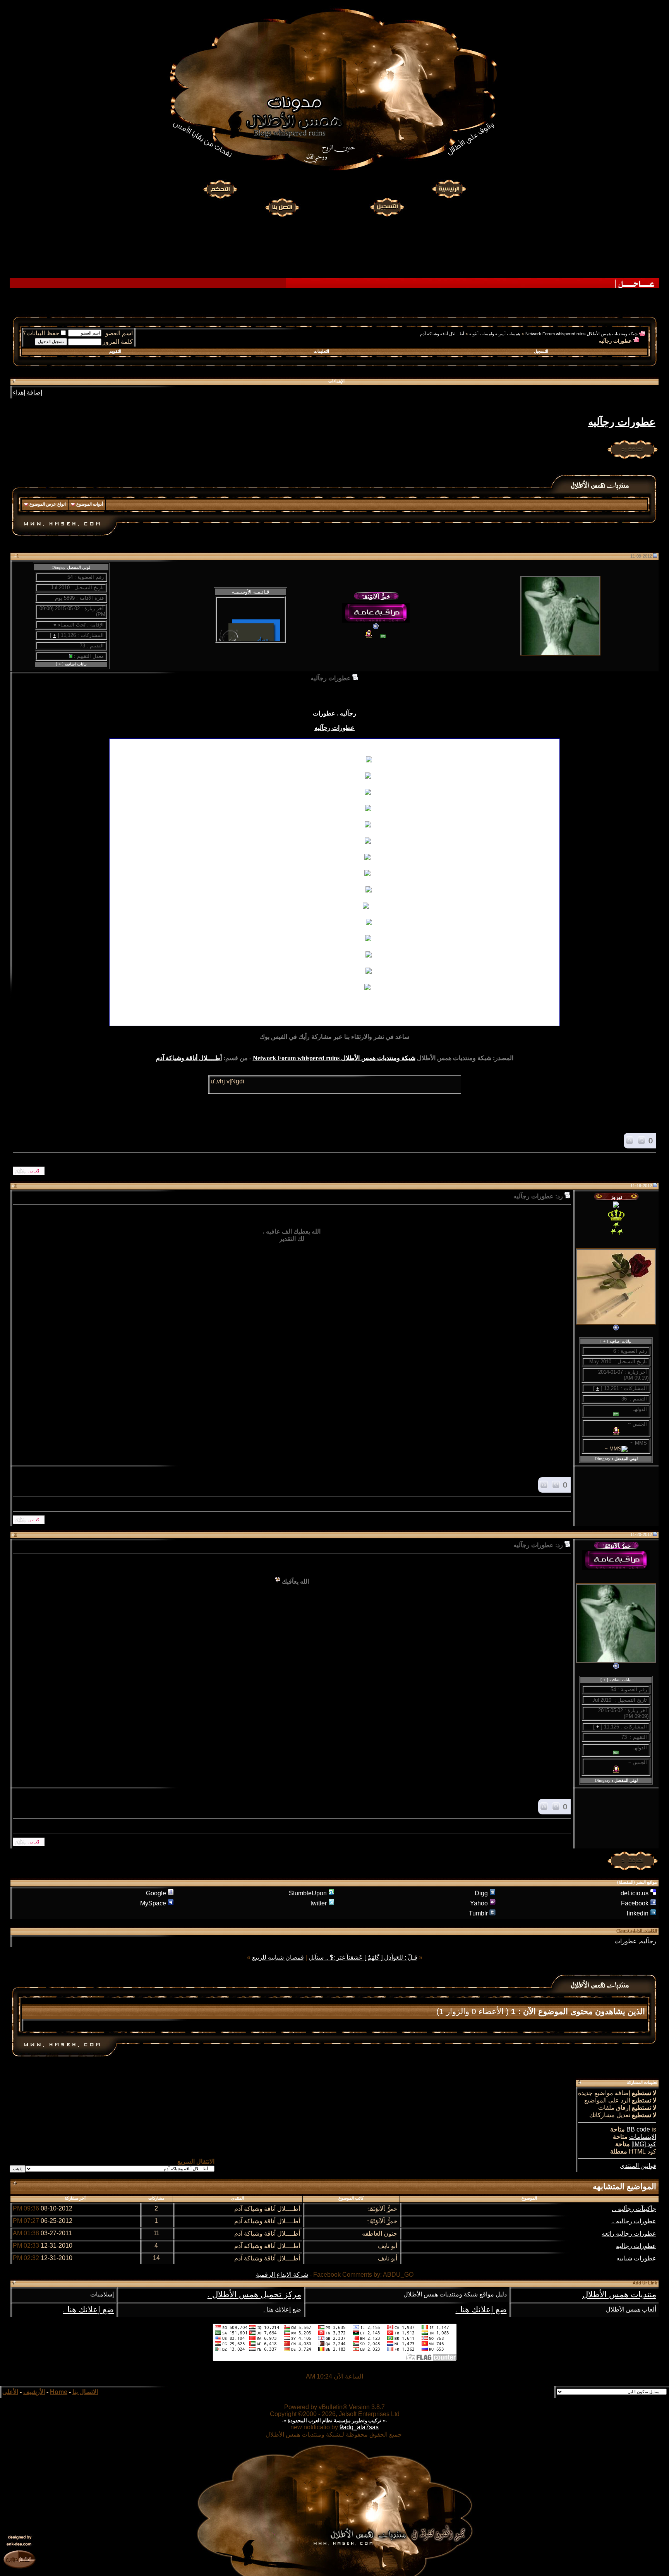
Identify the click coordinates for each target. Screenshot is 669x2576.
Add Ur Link (645, 2283)
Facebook (635, 1903)
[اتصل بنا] (282, 206)
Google (156, 1893)
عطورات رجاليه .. (634, 2221)
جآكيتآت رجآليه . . (634, 2209)
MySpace (153, 1903)
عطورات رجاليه (636, 2246)
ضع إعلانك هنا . (481, 2310)
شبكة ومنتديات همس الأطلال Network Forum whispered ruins (582, 334)
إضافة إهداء (27, 392)
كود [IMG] (644, 2144)
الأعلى (10, 2392)
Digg (481, 1893)
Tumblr (478, 1913)
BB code (638, 2129)
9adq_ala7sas (359, 2427)
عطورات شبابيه (636, 2258)
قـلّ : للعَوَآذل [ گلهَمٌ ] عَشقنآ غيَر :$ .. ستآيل (363, 1957)
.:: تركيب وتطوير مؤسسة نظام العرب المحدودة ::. (334, 2421)
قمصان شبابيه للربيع (278, 1957)
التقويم (115, 351)
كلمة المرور (118, 342)
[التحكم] (220, 189)
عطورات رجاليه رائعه (629, 2234)
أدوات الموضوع (90, 504)
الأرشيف (34, 2392)
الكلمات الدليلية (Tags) (637, 1931)
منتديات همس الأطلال (619, 2295)
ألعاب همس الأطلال (631, 2309)
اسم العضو (119, 333)
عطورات (324, 713)
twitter (319, 1903)
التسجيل (541, 351)
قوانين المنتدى (638, 2166)
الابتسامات (643, 2137)
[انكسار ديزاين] (19, 2559)
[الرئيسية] (449, 189)
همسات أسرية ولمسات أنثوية (495, 334)
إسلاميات (102, 2294)
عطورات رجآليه (622, 422)
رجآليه (348, 713)
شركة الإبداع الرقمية (282, 2275)
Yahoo (479, 1903)
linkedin (638, 1913)
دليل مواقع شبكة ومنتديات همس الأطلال (455, 2294)
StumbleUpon (308, 1893)
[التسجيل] (388, 206)
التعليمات (321, 351)
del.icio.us (635, 1893)
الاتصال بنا (85, 2392)
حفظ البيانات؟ (41, 333)
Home (59, 2392)
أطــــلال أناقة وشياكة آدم (442, 334)
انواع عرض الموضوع (48, 504)
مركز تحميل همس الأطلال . (254, 2295)
